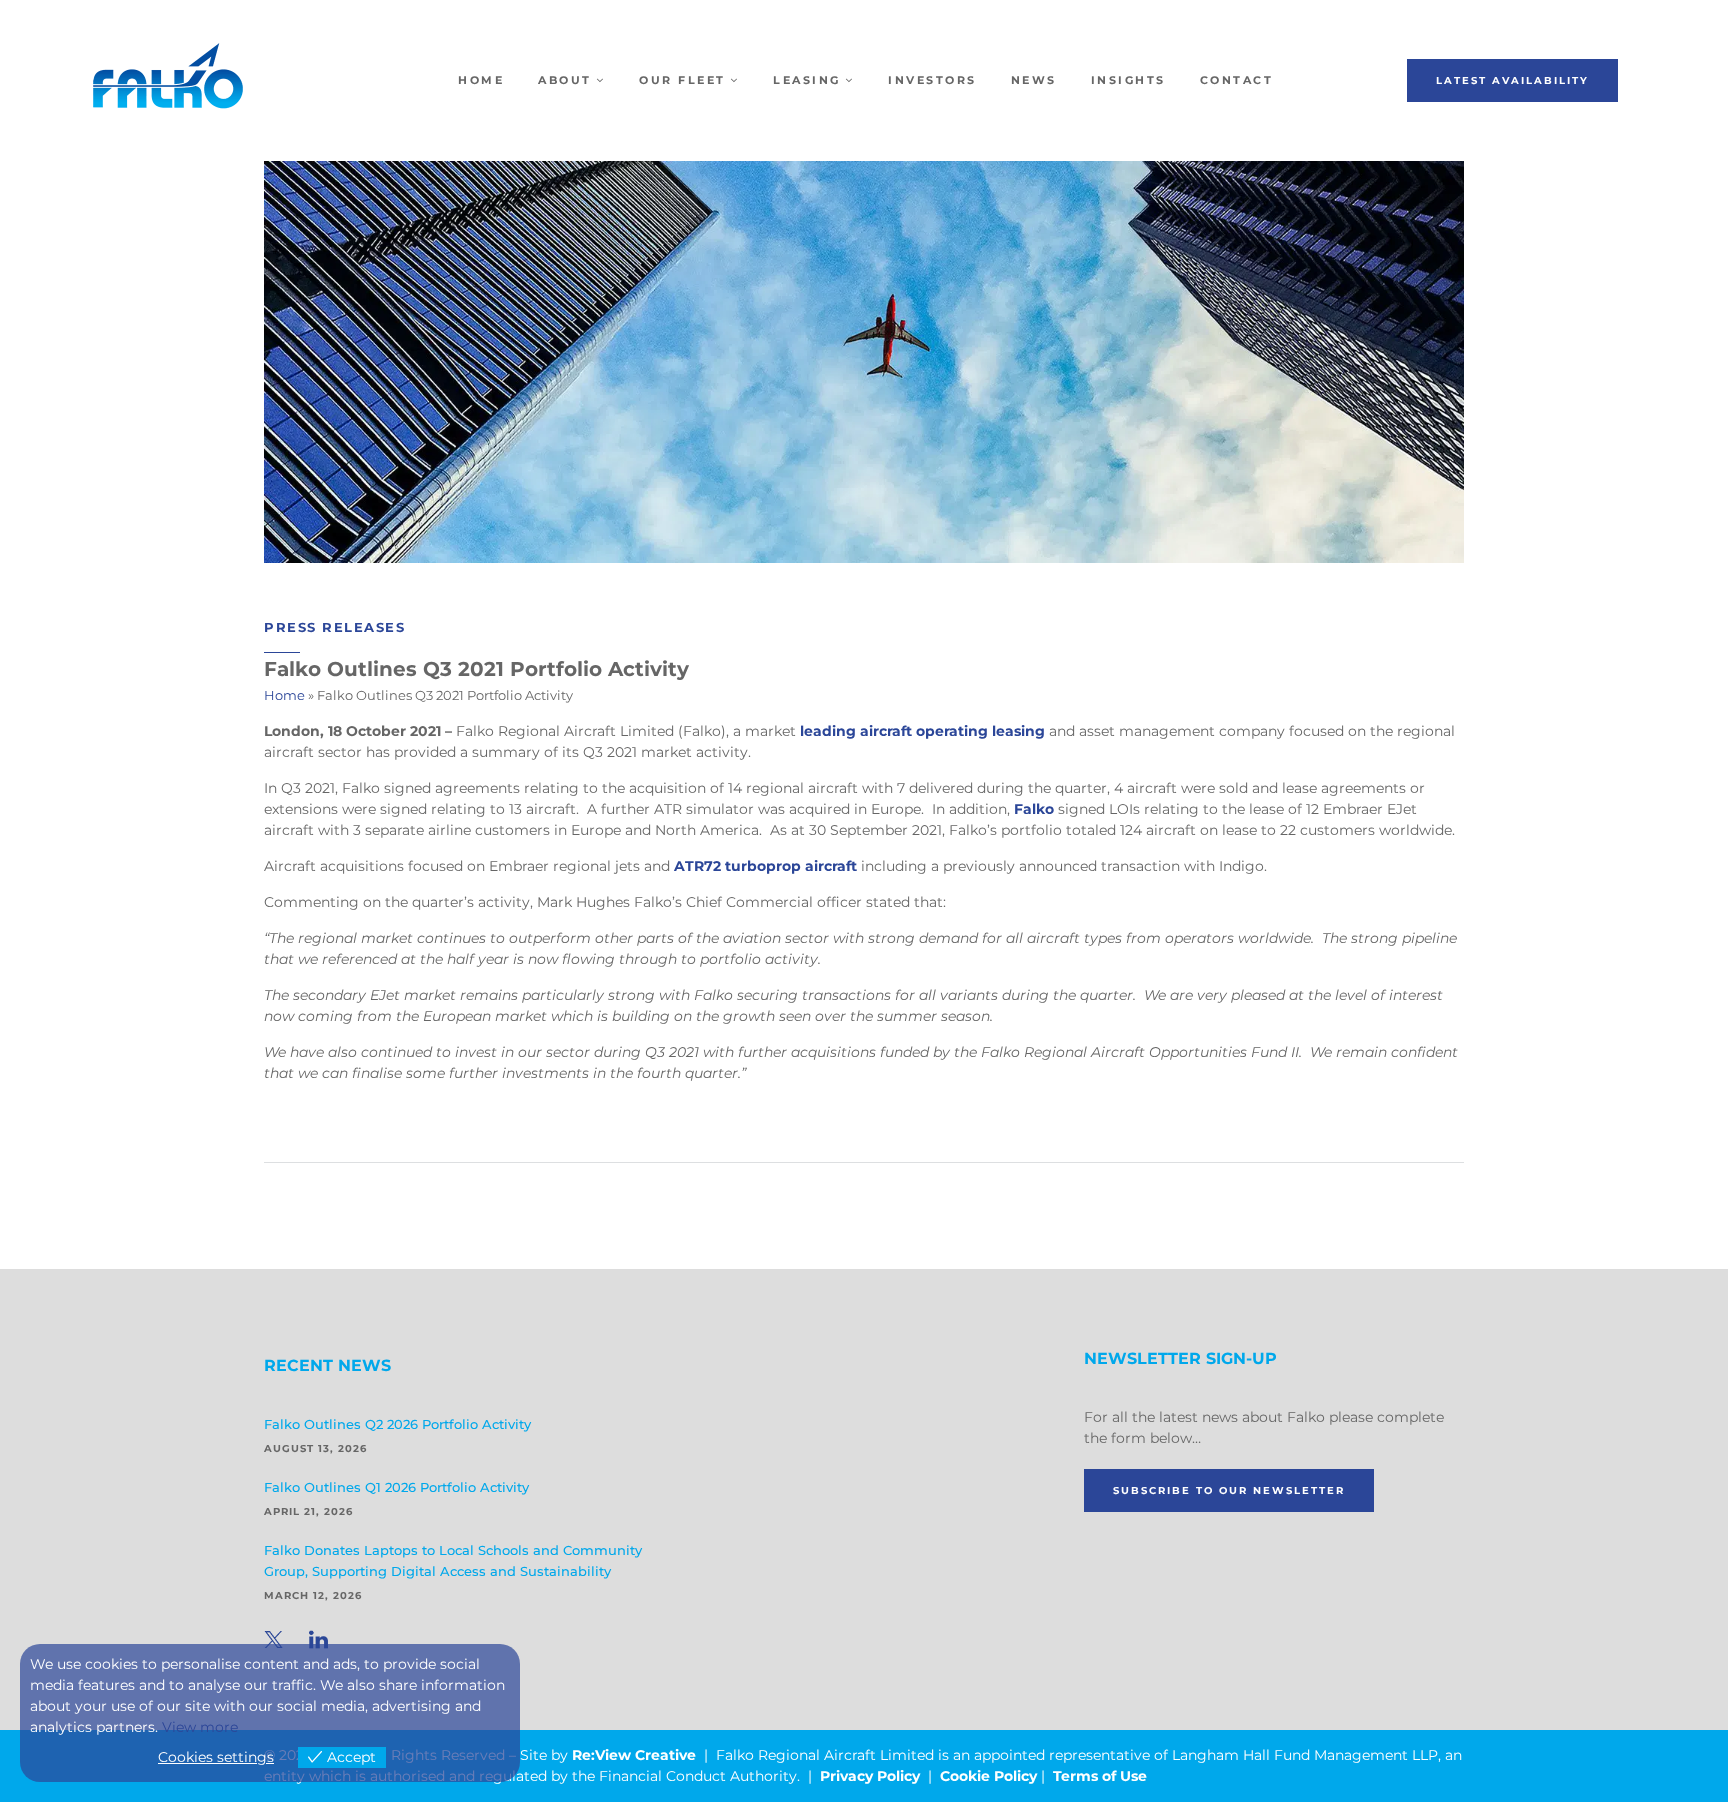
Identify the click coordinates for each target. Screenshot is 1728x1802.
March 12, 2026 (313, 1595)
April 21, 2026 (308, 1511)
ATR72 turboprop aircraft (765, 866)
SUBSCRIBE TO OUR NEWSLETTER (1229, 1490)
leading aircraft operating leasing (922, 731)
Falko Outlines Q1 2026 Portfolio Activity (396, 1487)
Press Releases (334, 627)
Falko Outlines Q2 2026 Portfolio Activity (397, 1424)
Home (284, 695)
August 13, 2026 (315, 1448)
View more (200, 1727)
